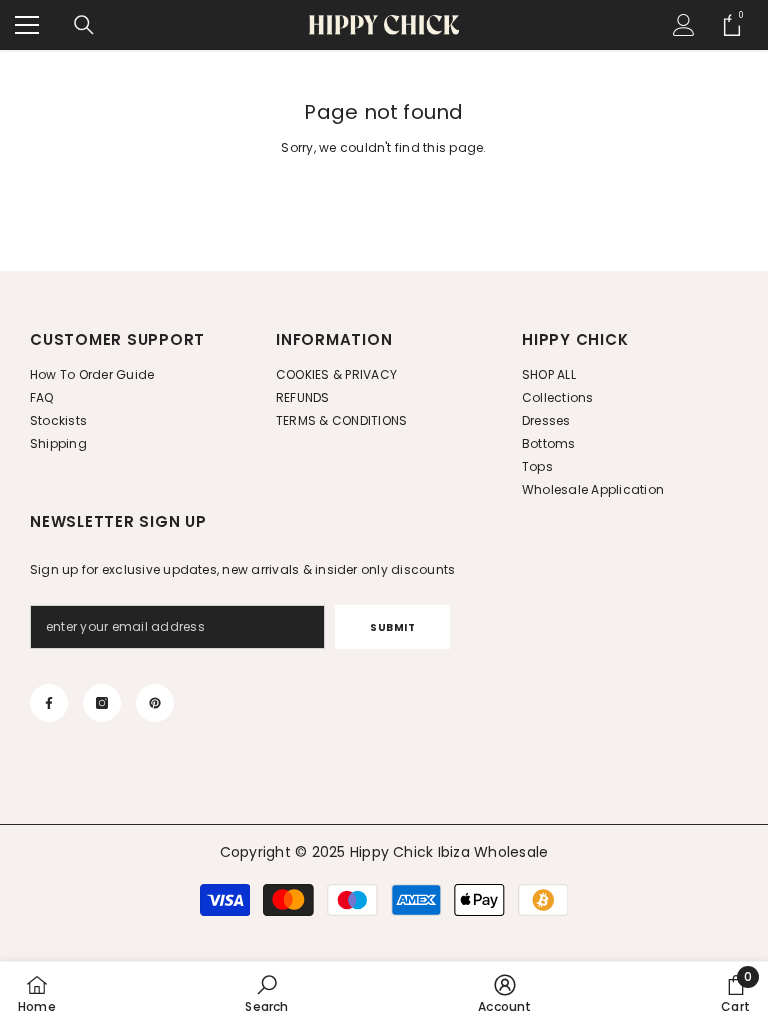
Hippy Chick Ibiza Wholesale (449, 852)
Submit (392, 627)
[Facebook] (49, 703)
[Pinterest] (155, 703)
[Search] (84, 25)
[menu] (27, 25)
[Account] (684, 25)
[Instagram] (102, 703)
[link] (266, 993)
